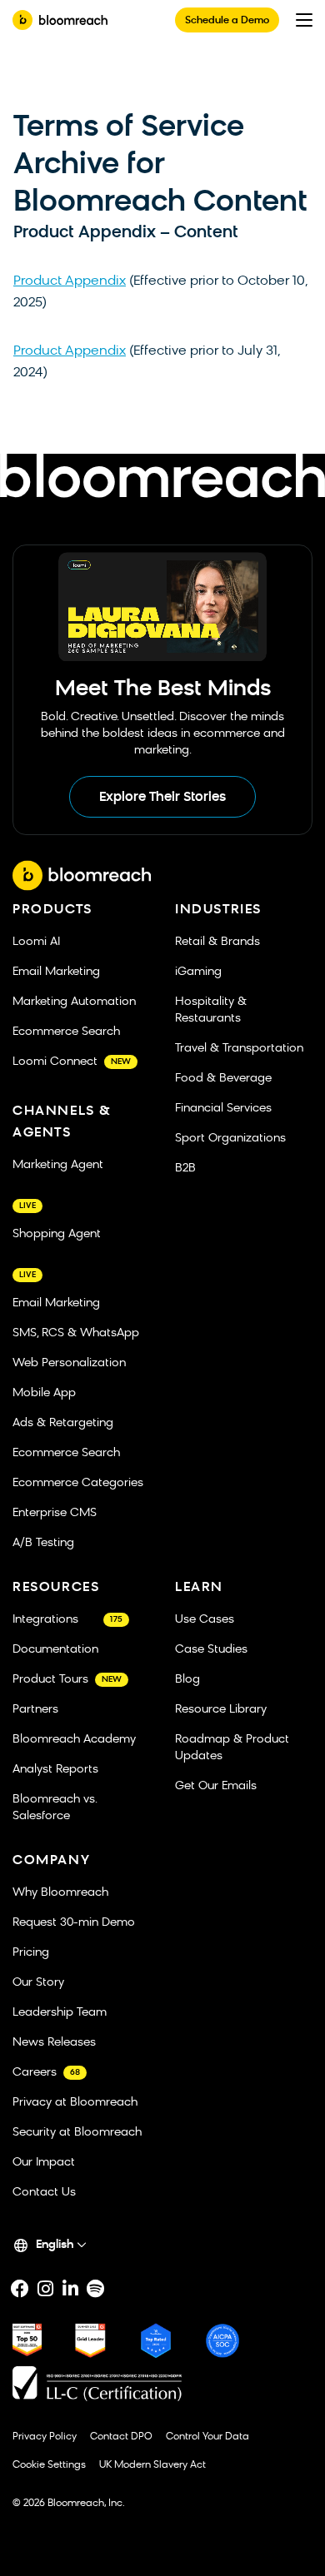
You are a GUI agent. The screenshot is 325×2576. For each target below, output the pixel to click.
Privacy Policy (45, 2437)
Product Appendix (70, 281)
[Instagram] (45, 2289)
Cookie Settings (49, 2465)
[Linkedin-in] (70, 2289)
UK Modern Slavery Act (152, 2465)
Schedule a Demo (227, 21)
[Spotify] (95, 2289)
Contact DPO (121, 2437)
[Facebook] (20, 2289)
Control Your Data (207, 2437)
